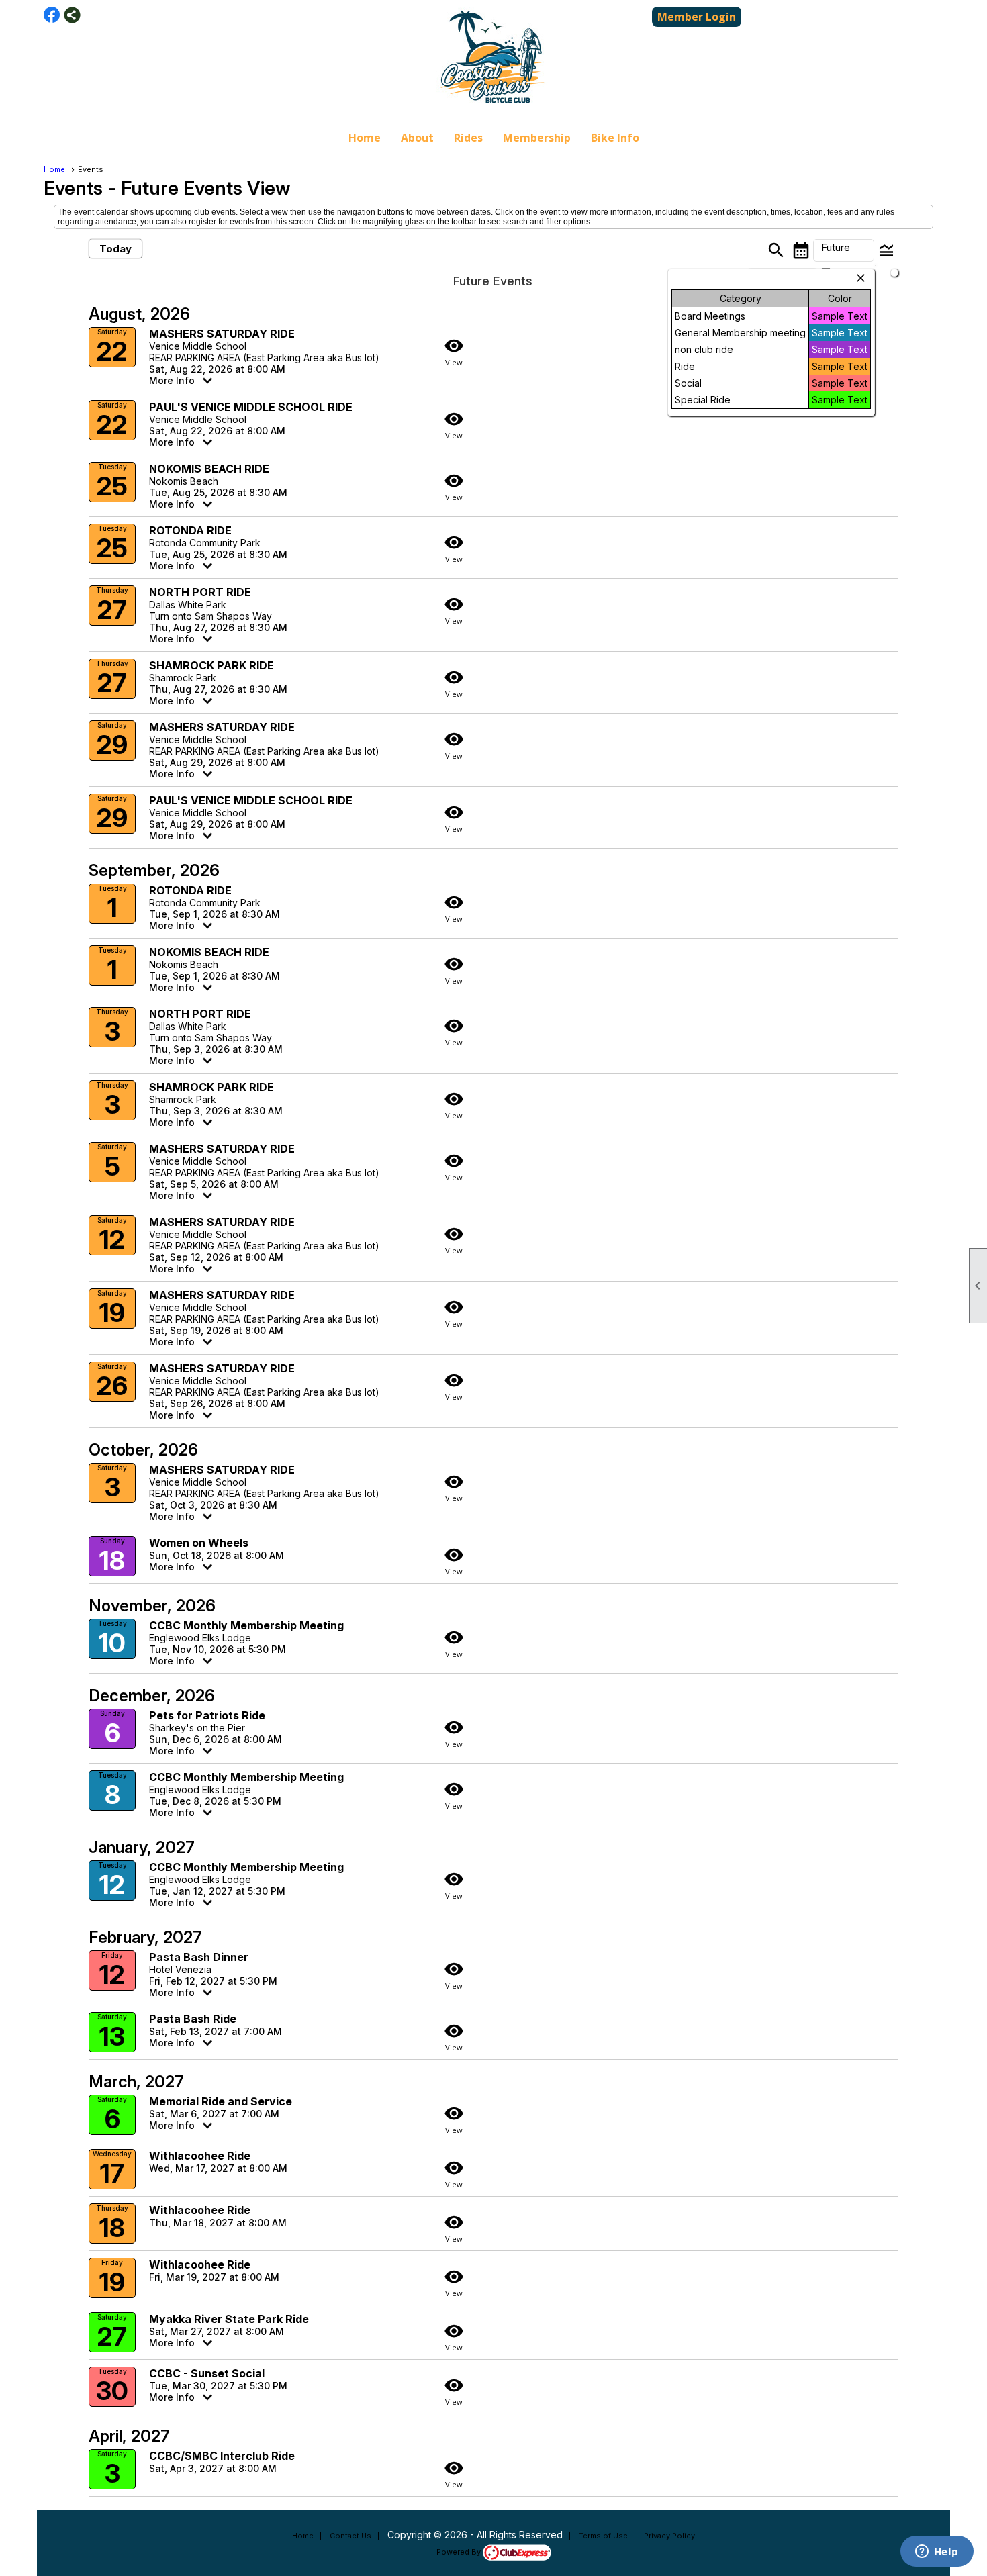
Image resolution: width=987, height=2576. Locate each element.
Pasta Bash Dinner (199, 1957)
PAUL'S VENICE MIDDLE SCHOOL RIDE (251, 407)
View (454, 351)
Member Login (697, 17)
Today (115, 249)
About (417, 138)
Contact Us (350, 2536)
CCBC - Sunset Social (207, 2373)
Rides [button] (468, 138)
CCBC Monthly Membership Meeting (246, 1625)
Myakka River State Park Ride (229, 2319)
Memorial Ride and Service (221, 2101)
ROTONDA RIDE (190, 530)
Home (365, 138)
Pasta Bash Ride (193, 2019)
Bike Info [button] (615, 138)
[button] (844, 250)
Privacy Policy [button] (669, 2536)
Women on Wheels (199, 1543)
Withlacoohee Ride (200, 2156)
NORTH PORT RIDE (200, 592)
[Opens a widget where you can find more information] (937, 2553)
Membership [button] (537, 138)
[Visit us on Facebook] (52, 15)
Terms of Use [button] (603, 2536)
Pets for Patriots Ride (207, 1715)
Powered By (460, 2552)
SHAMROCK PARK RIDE (211, 665)
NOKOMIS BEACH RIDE (209, 469)
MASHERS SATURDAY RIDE (222, 334)
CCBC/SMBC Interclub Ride (222, 2456)
